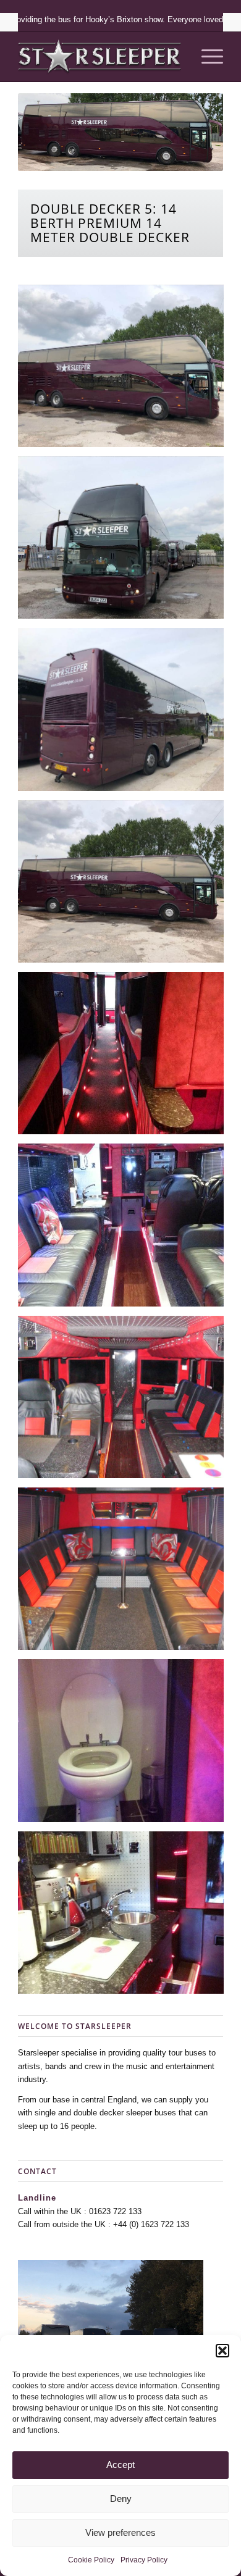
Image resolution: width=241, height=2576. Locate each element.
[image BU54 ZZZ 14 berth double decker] (125, 370)
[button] (222, 2351)
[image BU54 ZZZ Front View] (125, 542)
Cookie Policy (91, 2560)
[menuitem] (206, 57)
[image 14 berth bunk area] (125, 1058)
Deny (121, 2499)
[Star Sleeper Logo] (100, 57)
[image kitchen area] (125, 1917)
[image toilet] (125, 1745)
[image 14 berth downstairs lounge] (125, 1402)
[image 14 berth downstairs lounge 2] (125, 1229)
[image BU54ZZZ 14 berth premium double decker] (125, 886)
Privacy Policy (144, 2560)
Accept (120, 2465)
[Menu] (206, 57)
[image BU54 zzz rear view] (125, 714)
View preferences (120, 2532)
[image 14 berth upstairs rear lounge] (125, 1573)
